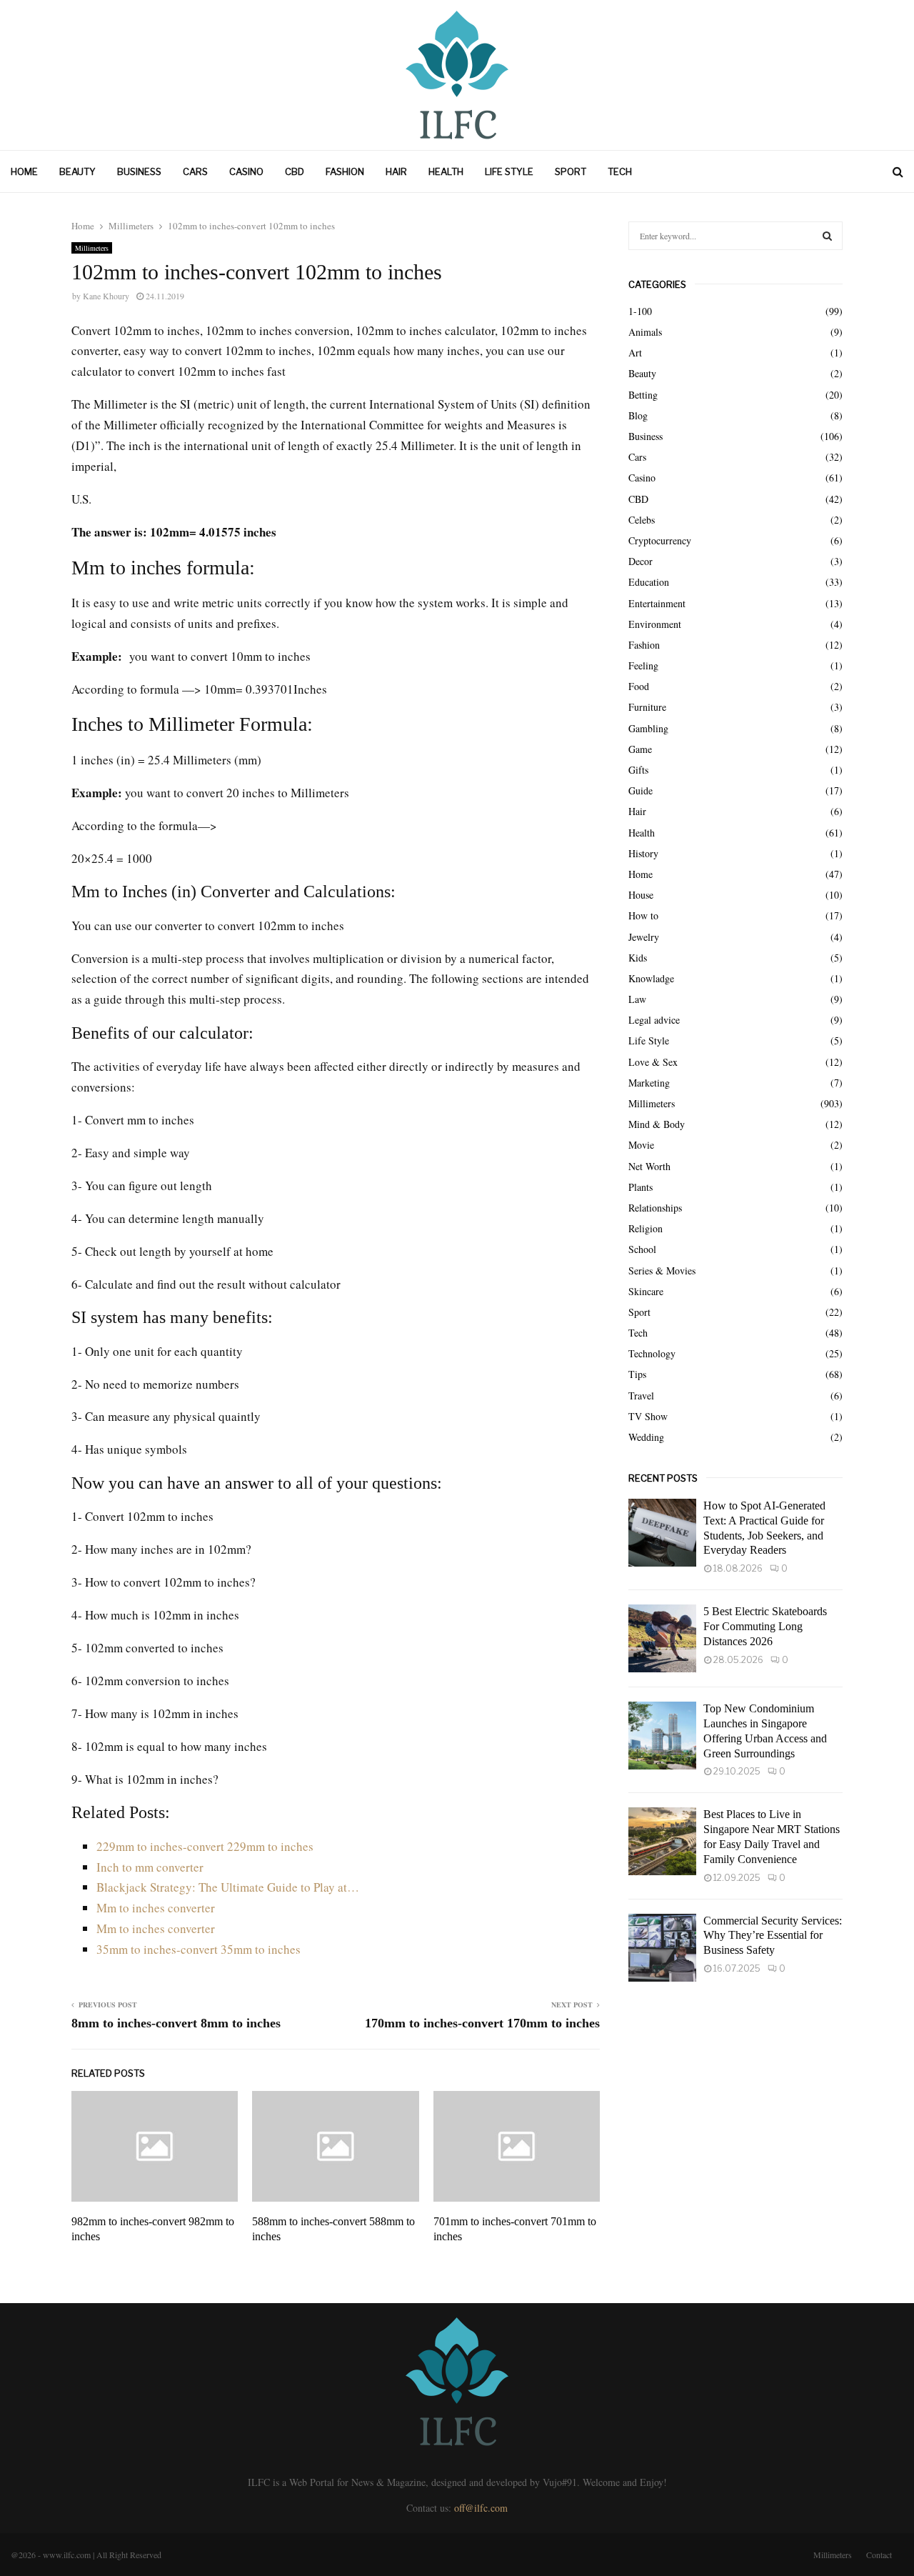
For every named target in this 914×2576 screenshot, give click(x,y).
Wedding (646, 1437)
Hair (396, 171)
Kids (638, 958)
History (643, 853)
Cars (195, 171)
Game (640, 749)
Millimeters (92, 248)
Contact (879, 2555)
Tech (620, 171)
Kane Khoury (106, 296)
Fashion (345, 171)
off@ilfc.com (481, 2508)
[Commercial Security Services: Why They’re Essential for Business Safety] (662, 1948)
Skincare (646, 1291)
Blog (638, 415)
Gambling (648, 728)
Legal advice (654, 1020)
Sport (571, 171)
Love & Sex (653, 1062)
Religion (646, 1228)
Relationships (655, 1208)
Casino (246, 171)
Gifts (638, 770)
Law (637, 999)
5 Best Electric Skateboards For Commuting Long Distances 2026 (765, 1626)
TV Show (648, 1416)
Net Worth (649, 1166)
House (641, 895)
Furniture (647, 707)
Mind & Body (657, 1124)
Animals (645, 332)
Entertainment (657, 603)
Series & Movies (662, 1270)
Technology (652, 1353)
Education (649, 582)
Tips (637, 1374)
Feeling (643, 665)
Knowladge (651, 978)
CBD (295, 171)
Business (139, 171)
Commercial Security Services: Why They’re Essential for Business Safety (773, 1936)
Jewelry (644, 937)
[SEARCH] (827, 236)
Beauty (77, 171)
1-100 (640, 311)
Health (446, 171)
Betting (643, 395)
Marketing (649, 1083)
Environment (655, 624)
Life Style (509, 171)
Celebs (642, 520)
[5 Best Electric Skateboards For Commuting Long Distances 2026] (662, 1638)
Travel (641, 1396)
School (642, 1249)
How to (643, 915)
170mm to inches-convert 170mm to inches (482, 2023)
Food (639, 686)
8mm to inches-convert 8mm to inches (176, 2023)
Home (24, 171)
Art (635, 353)
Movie (641, 1145)
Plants (641, 1187)
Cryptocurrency (660, 540)
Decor (641, 561)
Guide (641, 790)
